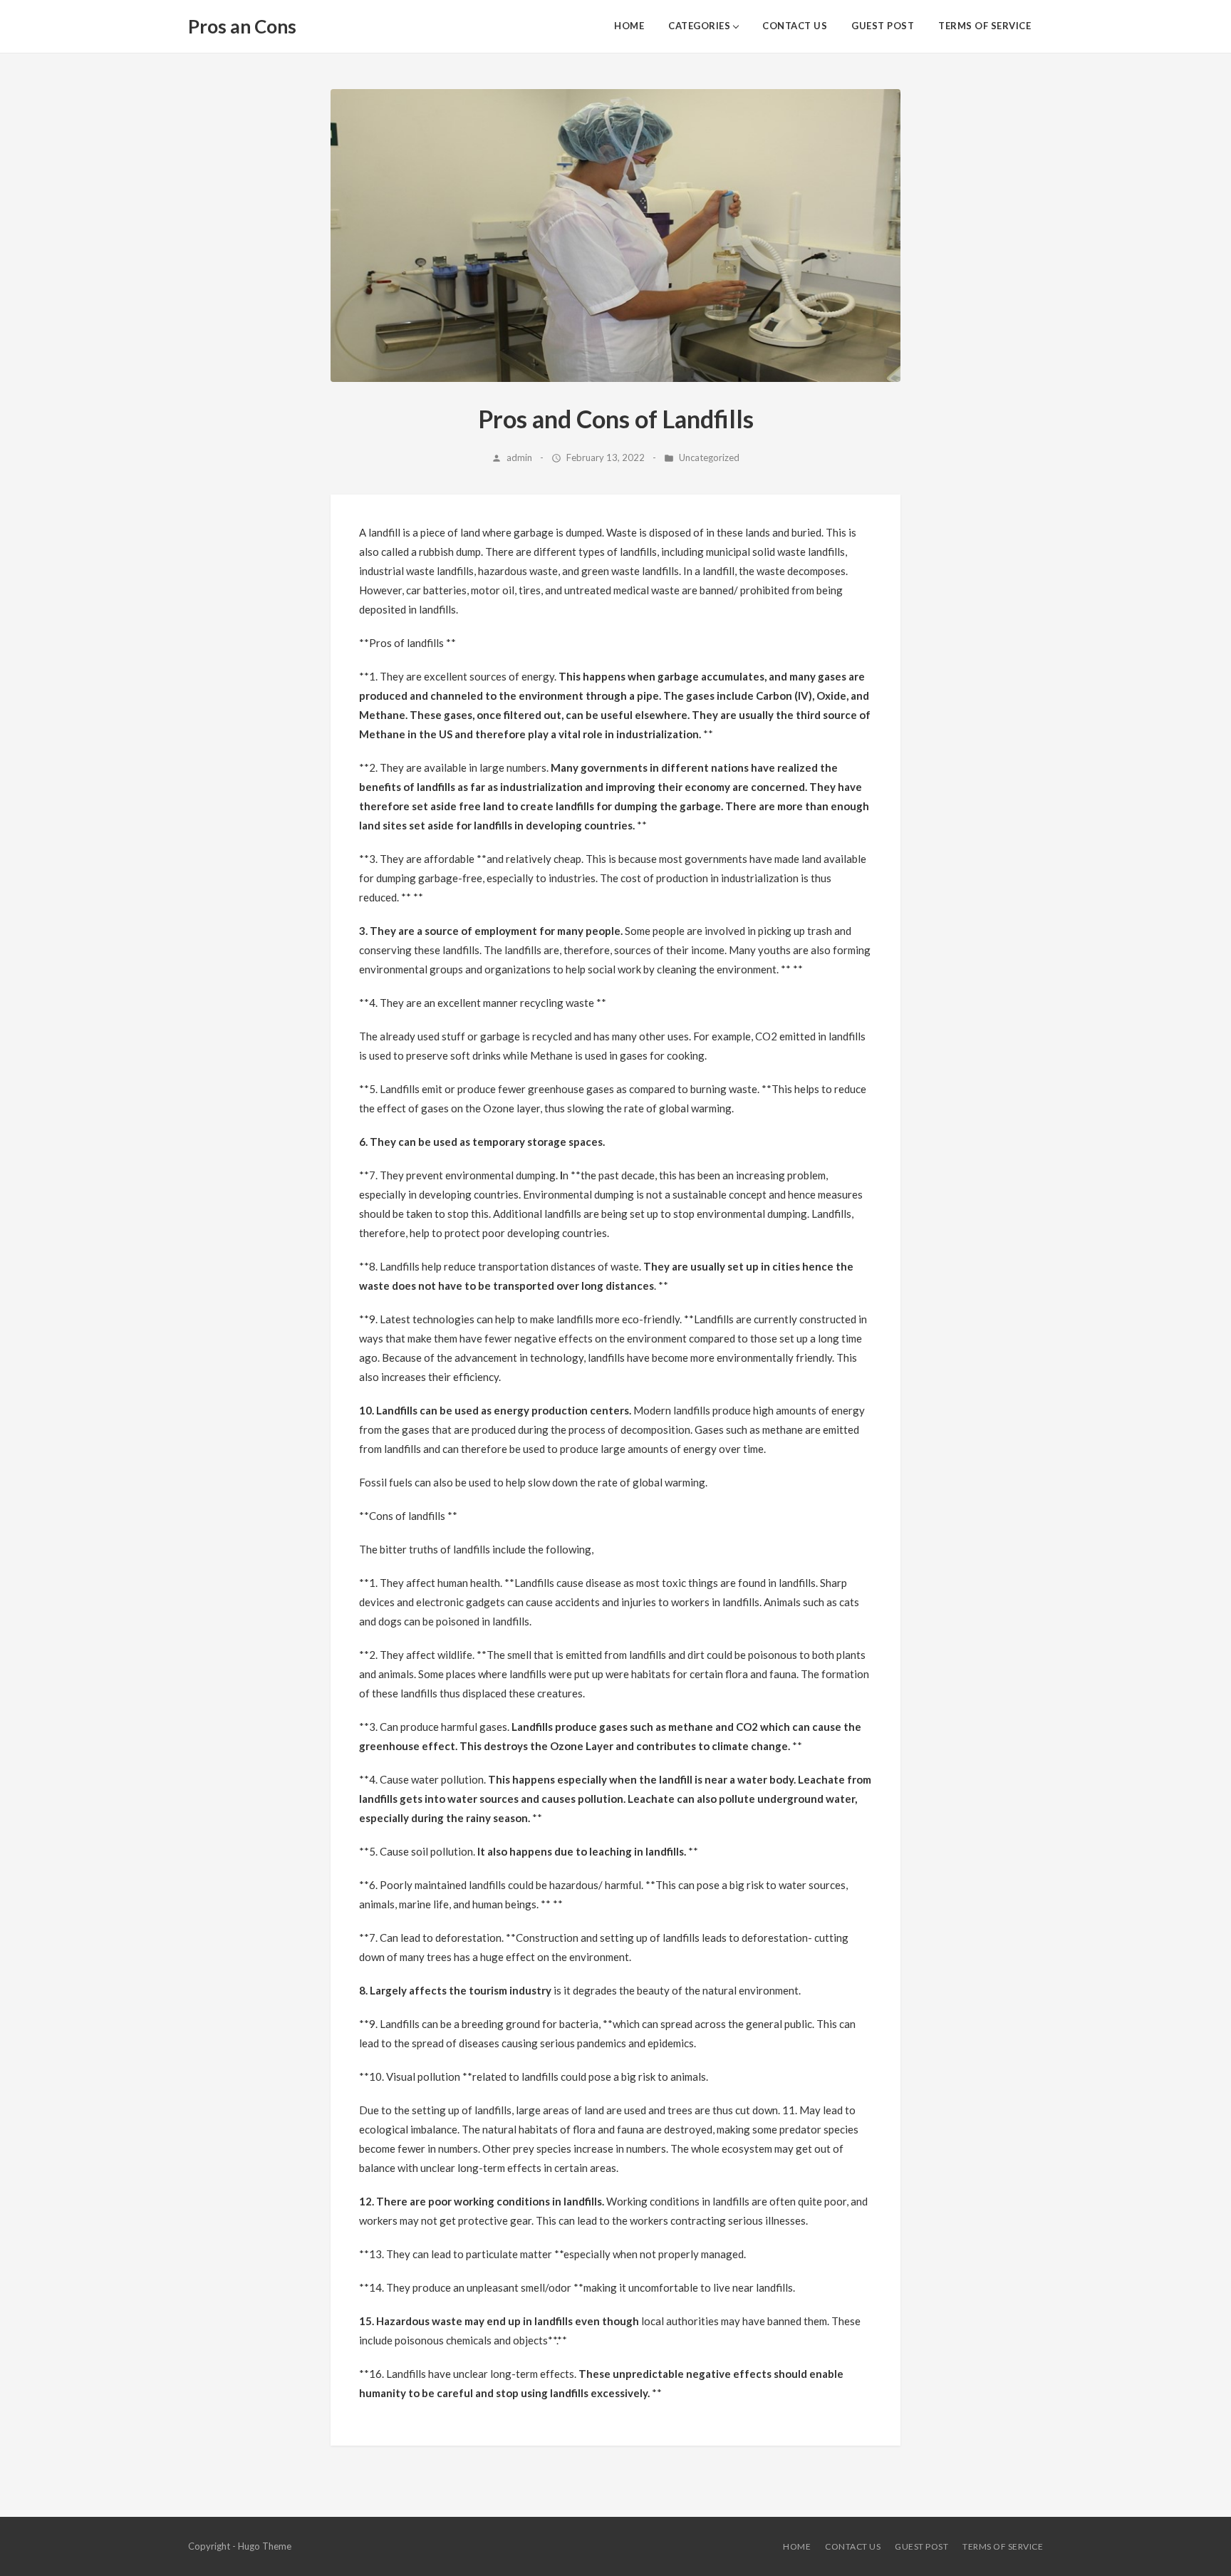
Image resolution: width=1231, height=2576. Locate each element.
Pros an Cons (242, 26)
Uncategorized (709, 457)
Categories (699, 26)
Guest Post (883, 26)
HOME (629, 26)
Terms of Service (985, 26)
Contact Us (795, 26)
